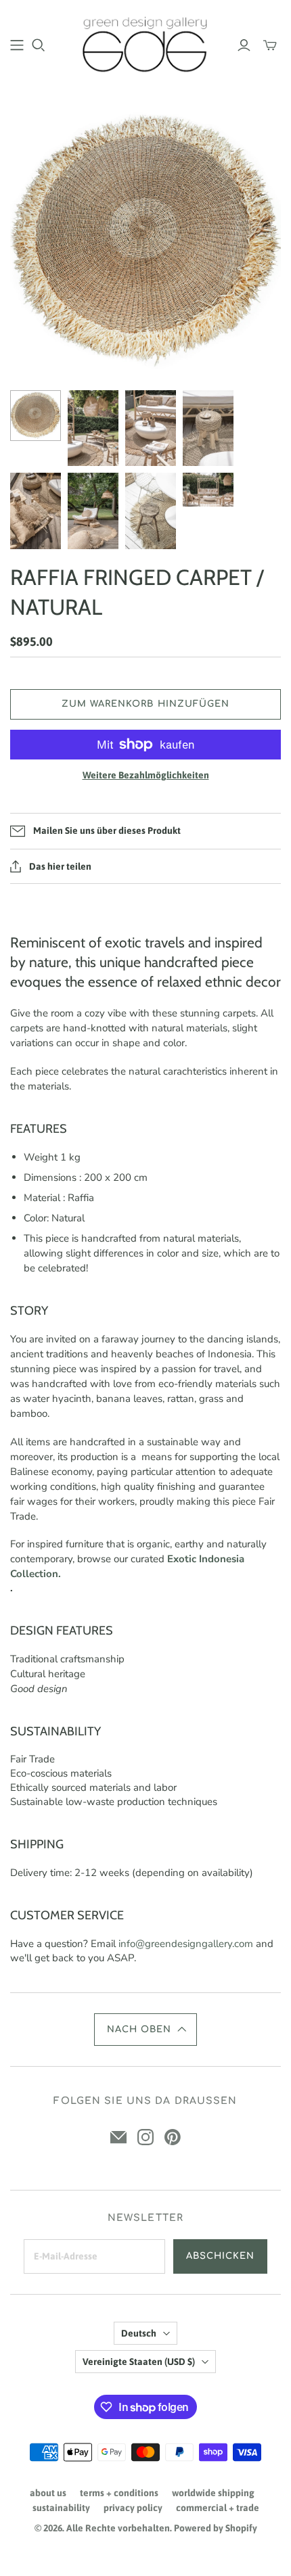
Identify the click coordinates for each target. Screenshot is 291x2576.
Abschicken (220, 2256)
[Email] (118, 2137)
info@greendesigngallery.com (186, 1944)
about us (48, 2493)
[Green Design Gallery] (145, 43)
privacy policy (133, 2508)
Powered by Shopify (216, 2528)
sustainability (61, 2508)
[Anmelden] (244, 45)
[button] (146, 2030)
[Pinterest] (173, 2137)
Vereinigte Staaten (139, 2362)
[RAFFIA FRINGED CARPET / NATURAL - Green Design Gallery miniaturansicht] (36, 416)
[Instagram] (145, 2137)
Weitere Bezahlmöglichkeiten (146, 775)
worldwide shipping (213, 2493)
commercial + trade (218, 2508)
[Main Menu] (17, 45)
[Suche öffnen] (39, 45)
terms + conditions (119, 2493)
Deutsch (139, 2333)
